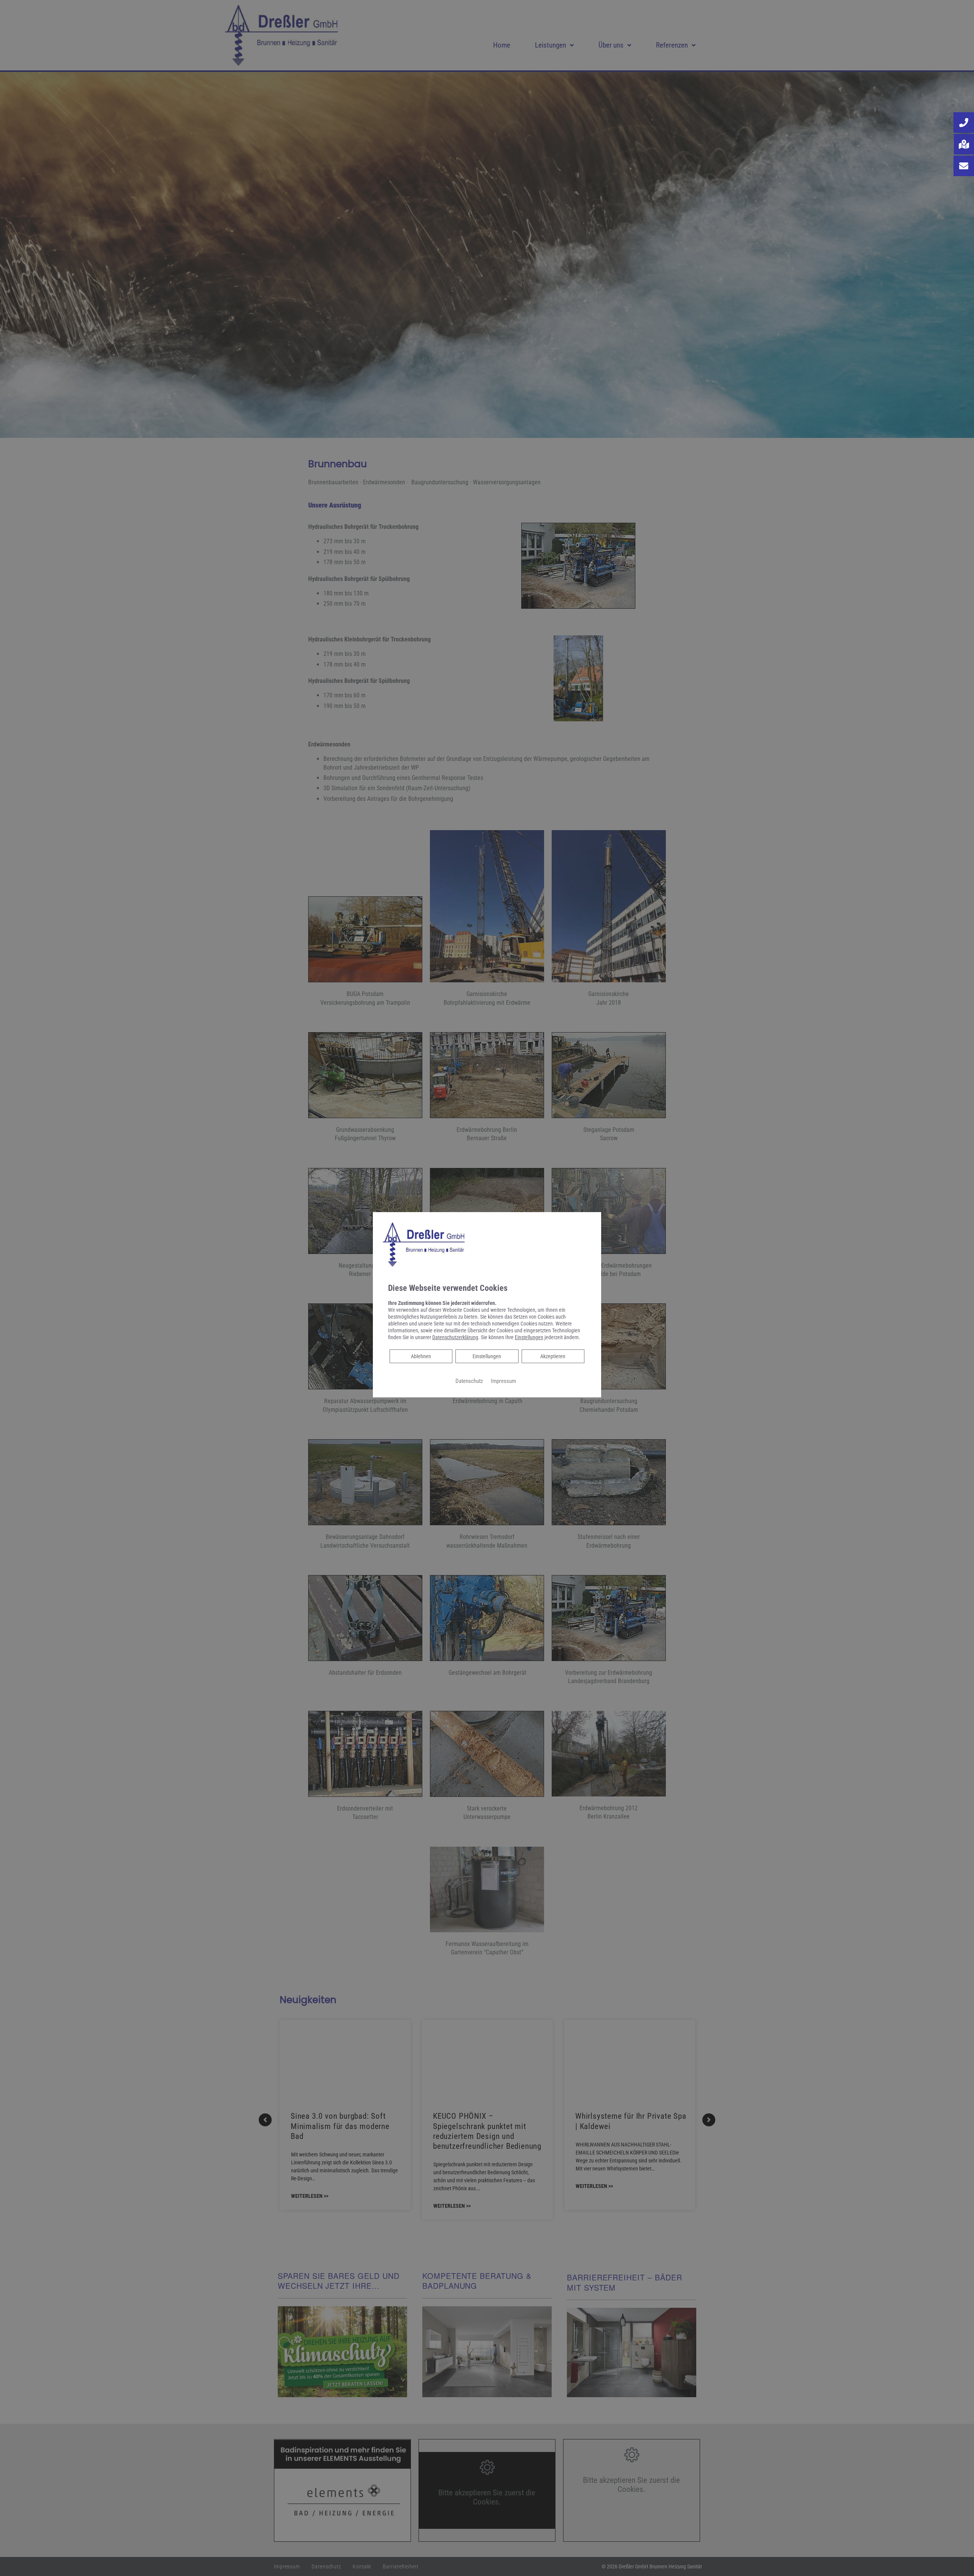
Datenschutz (469, 1381)
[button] (964, 123)
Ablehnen (421, 1356)
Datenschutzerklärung (455, 1337)
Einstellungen (487, 1356)
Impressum (503, 1381)
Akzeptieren (553, 1356)
